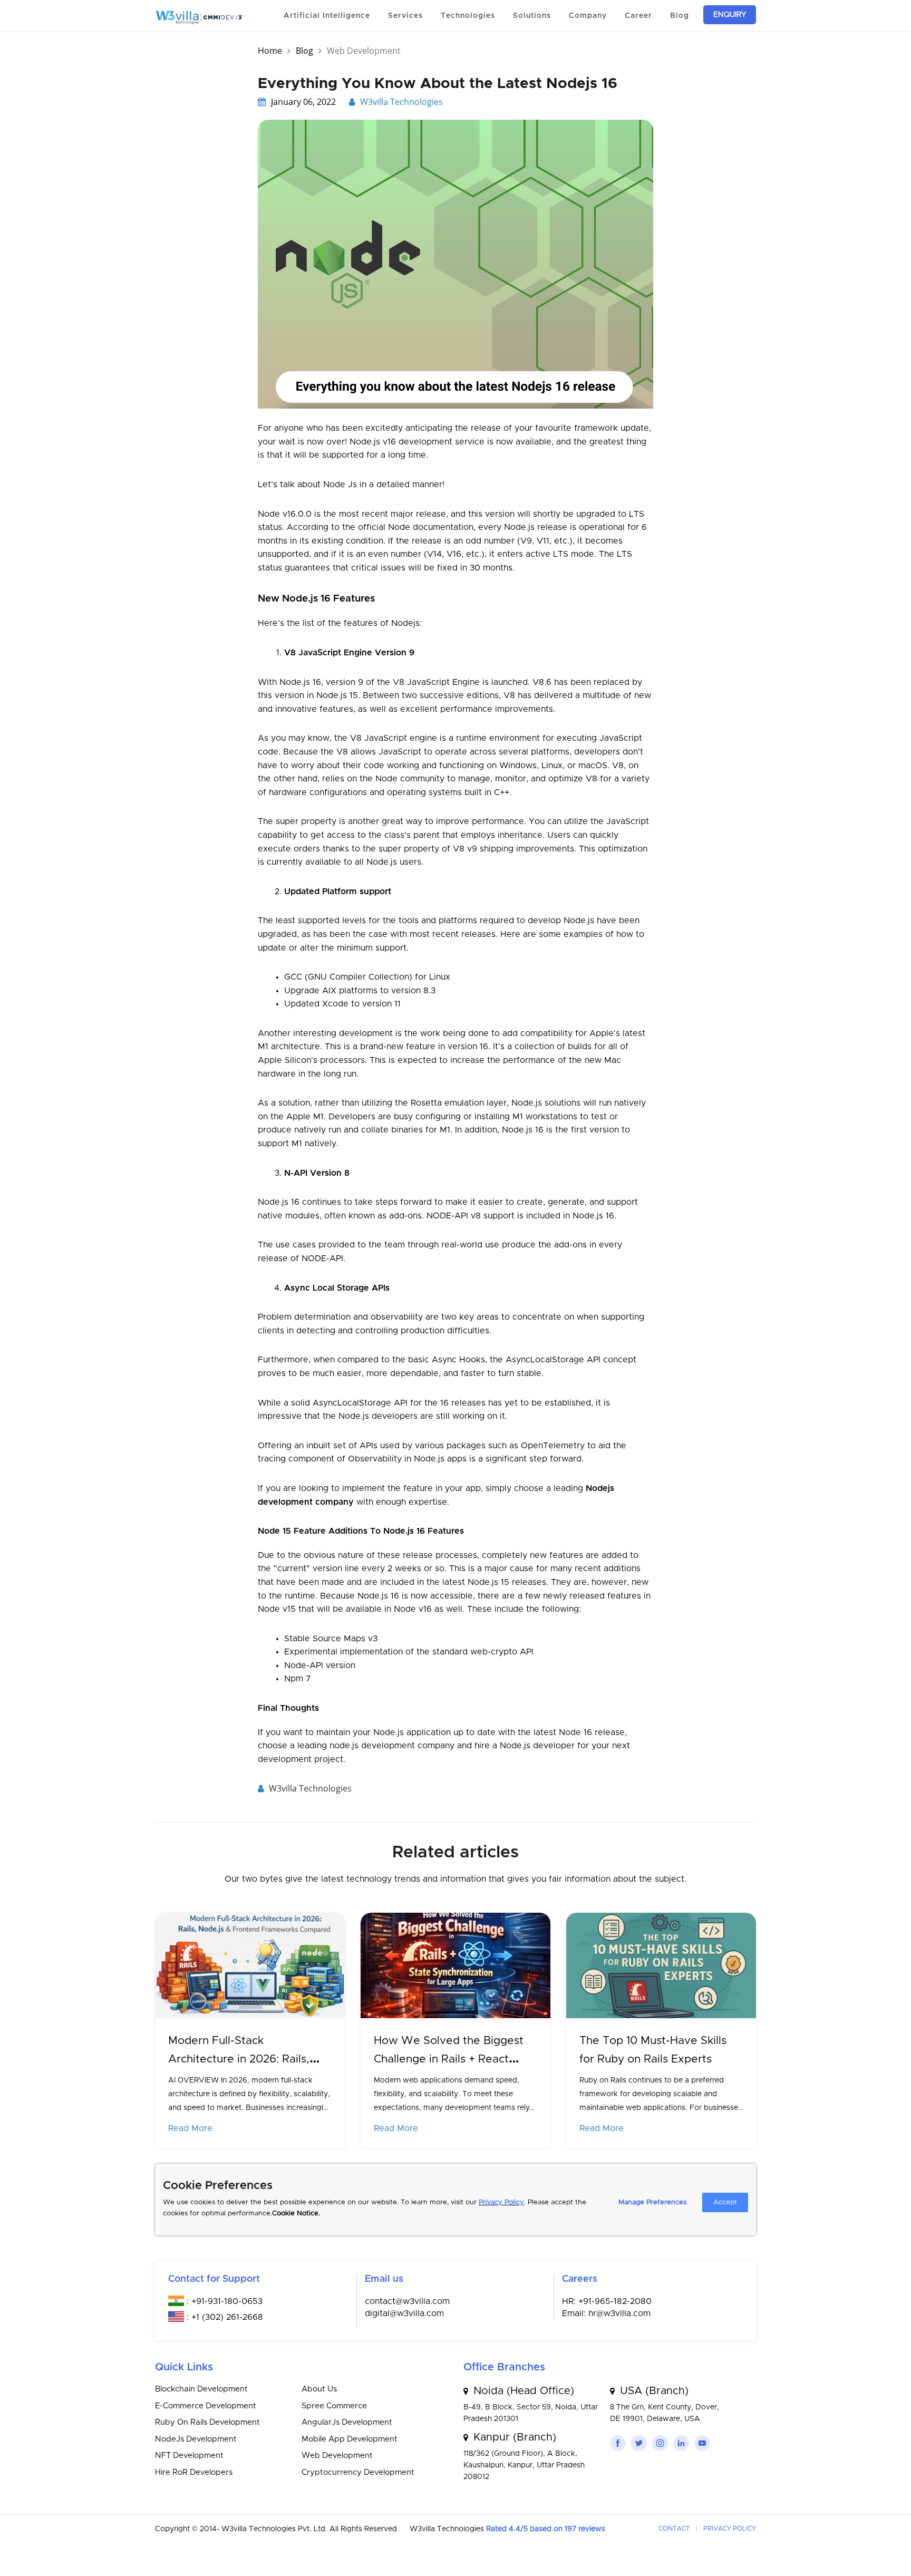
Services (405, 16)
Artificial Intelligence (327, 16)
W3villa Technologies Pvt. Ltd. (275, 2529)
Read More (190, 2128)
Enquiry (730, 15)
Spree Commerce (334, 2406)
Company (588, 16)
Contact (674, 2529)
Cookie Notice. (296, 2214)
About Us (319, 2389)
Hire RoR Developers (194, 2472)
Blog (680, 16)
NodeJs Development (196, 2439)
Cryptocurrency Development (358, 2472)
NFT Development (189, 2456)
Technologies (468, 16)
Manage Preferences (652, 2202)
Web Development (337, 2456)
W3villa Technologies (401, 102)
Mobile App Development (350, 2439)
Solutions (532, 16)
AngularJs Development (347, 2422)
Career (638, 16)
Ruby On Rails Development (207, 2422)
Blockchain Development (201, 2389)
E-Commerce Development (206, 2406)
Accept (725, 2202)
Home (270, 51)
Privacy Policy (501, 2202)
